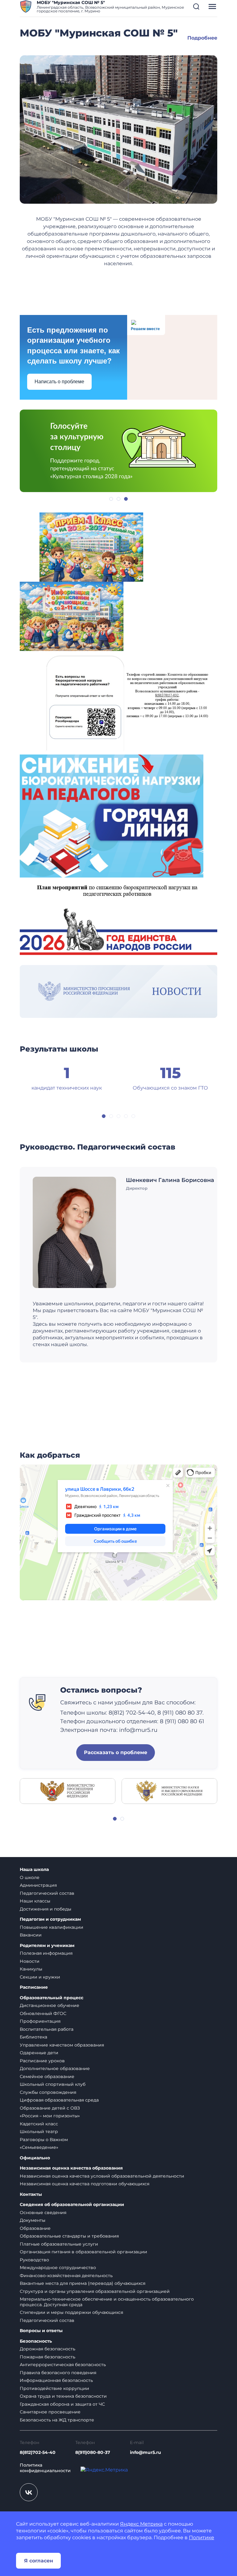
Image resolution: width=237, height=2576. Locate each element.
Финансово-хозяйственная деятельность (66, 2276)
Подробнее (202, 38)
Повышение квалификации (52, 1927)
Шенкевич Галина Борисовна (170, 1180)
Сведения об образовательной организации (72, 2205)
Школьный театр (39, 2132)
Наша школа (34, 1870)
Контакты (31, 2194)
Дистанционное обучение (50, 2005)
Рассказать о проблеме (116, 1752)
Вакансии (31, 1935)
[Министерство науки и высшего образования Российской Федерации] (169, 1791)
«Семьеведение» (39, 2147)
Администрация (38, 1885)
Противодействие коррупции (54, 2388)
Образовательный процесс (52, 1998)
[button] (196, 6)
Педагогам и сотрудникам (50, 1919)
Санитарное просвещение (50, 2412)
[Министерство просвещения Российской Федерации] (68, 1791)
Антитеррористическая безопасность (63, 2365)
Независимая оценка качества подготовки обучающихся (85, 2184)
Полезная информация (46, 1953)
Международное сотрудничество (58, 2268)
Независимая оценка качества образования (71, 2168)
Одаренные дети (39, 2053)
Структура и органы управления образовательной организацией (95, 2291)
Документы (33, 2220)
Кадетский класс (39, 2124)
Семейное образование (47, 2077)
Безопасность (36, 2341)
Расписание (34, 1987)
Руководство (34, 2260)
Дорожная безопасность (48, 2349)
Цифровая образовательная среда (59, 2100)
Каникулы (31, 1969)
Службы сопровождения (48, 2092)
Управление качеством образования (62, 2045)
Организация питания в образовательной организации (83, 2252)
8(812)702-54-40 (38, 2452)
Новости (30, 1961)
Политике (202, 2538)
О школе (30, 1877)
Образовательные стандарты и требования (69, 2236)
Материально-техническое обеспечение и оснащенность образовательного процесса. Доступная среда (107, 2302)
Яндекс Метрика (141, 2524)
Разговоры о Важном (44, 2140)
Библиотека (33, 2037)
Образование (35, 2228)
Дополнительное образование (55, 2068)
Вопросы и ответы (41, 2331)
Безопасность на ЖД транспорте (57, 2420)
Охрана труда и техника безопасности (63, 2396)
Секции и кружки (40, 1977)
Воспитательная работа (47, 2029)
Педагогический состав (47, 1893)
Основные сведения (43, 2213)
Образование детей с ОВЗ (50, 2108)
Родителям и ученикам (47, 1946)
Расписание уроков (42, 2061)
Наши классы (35, 1901)
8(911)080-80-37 (93, 2452)
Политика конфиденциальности (45, 2468)
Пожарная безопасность (48, 2357)
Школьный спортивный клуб (53, 2084)
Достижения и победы (46, 1909)
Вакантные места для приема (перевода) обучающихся (83, 2283)
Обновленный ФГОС (43, 2013)
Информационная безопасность (56, 2380)
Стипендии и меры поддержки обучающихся (71, 2312)
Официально (35, 2158)
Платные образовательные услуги (59, 2244)
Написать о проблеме (59, 382)
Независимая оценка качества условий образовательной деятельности (102, 2176)
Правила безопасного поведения (58, 2373)
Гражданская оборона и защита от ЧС (62, 2404)
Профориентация (40, 2021)
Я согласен (39, 2561)
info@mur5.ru (146, 2452)
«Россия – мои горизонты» (50, 2116)
